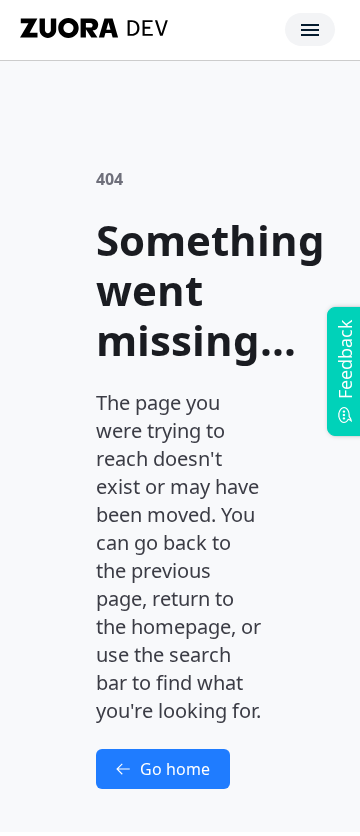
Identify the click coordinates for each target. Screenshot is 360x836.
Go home (175, 769)
